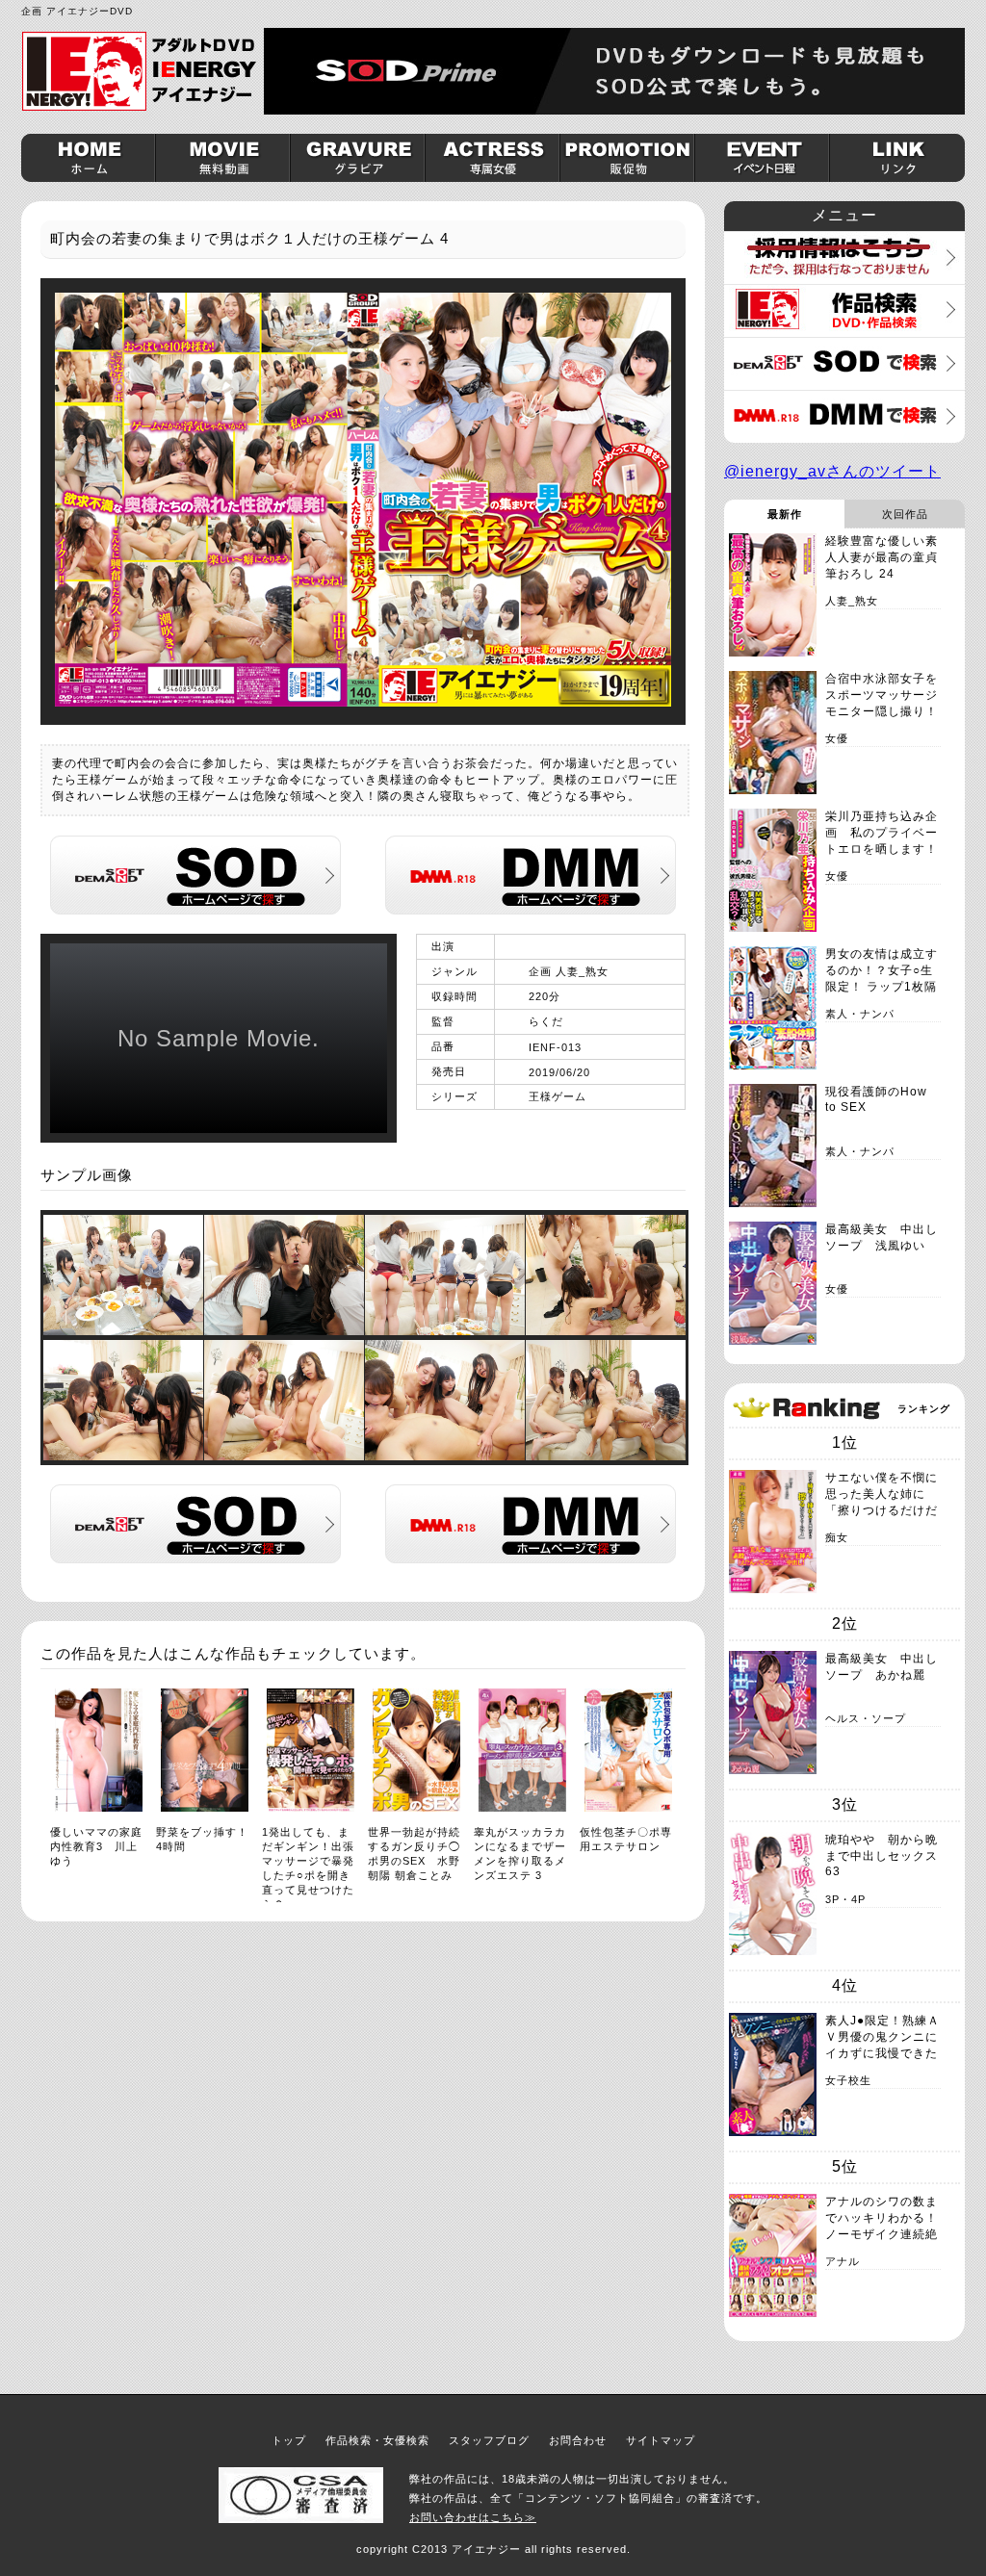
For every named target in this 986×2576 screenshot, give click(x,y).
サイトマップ (661, 2440)
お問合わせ (578, 2440)
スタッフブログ (489, 2440)
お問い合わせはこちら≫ (473, 2517)
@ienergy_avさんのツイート (832, 471)
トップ (289, 2440)
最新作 (785, 514)
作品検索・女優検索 (377, 2440)
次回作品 (905, 514)
